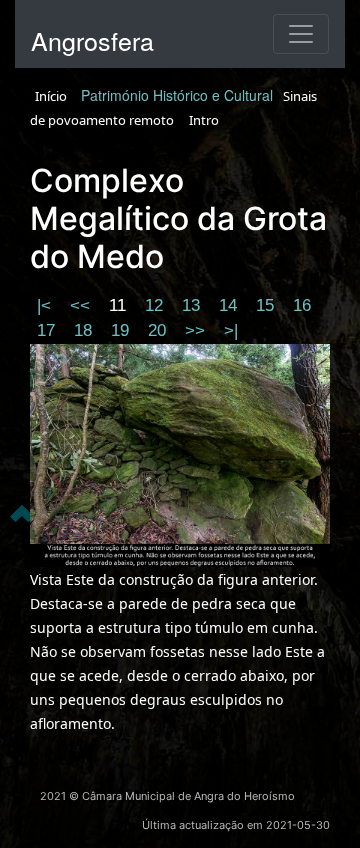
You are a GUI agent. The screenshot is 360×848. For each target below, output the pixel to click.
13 (193, 305)
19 (122, 330)
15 (267, 305)
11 (120, 305)
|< (46, 305)
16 (302, 305)
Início (51, 96)
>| (231, 330)
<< (82, 305)
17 (48, 330)
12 (156, 305)
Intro (204, 120)
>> (197, 330)
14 (230, 305)
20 (159, 330)
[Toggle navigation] (301, 34)
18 (85, 330)
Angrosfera (92, 40)
